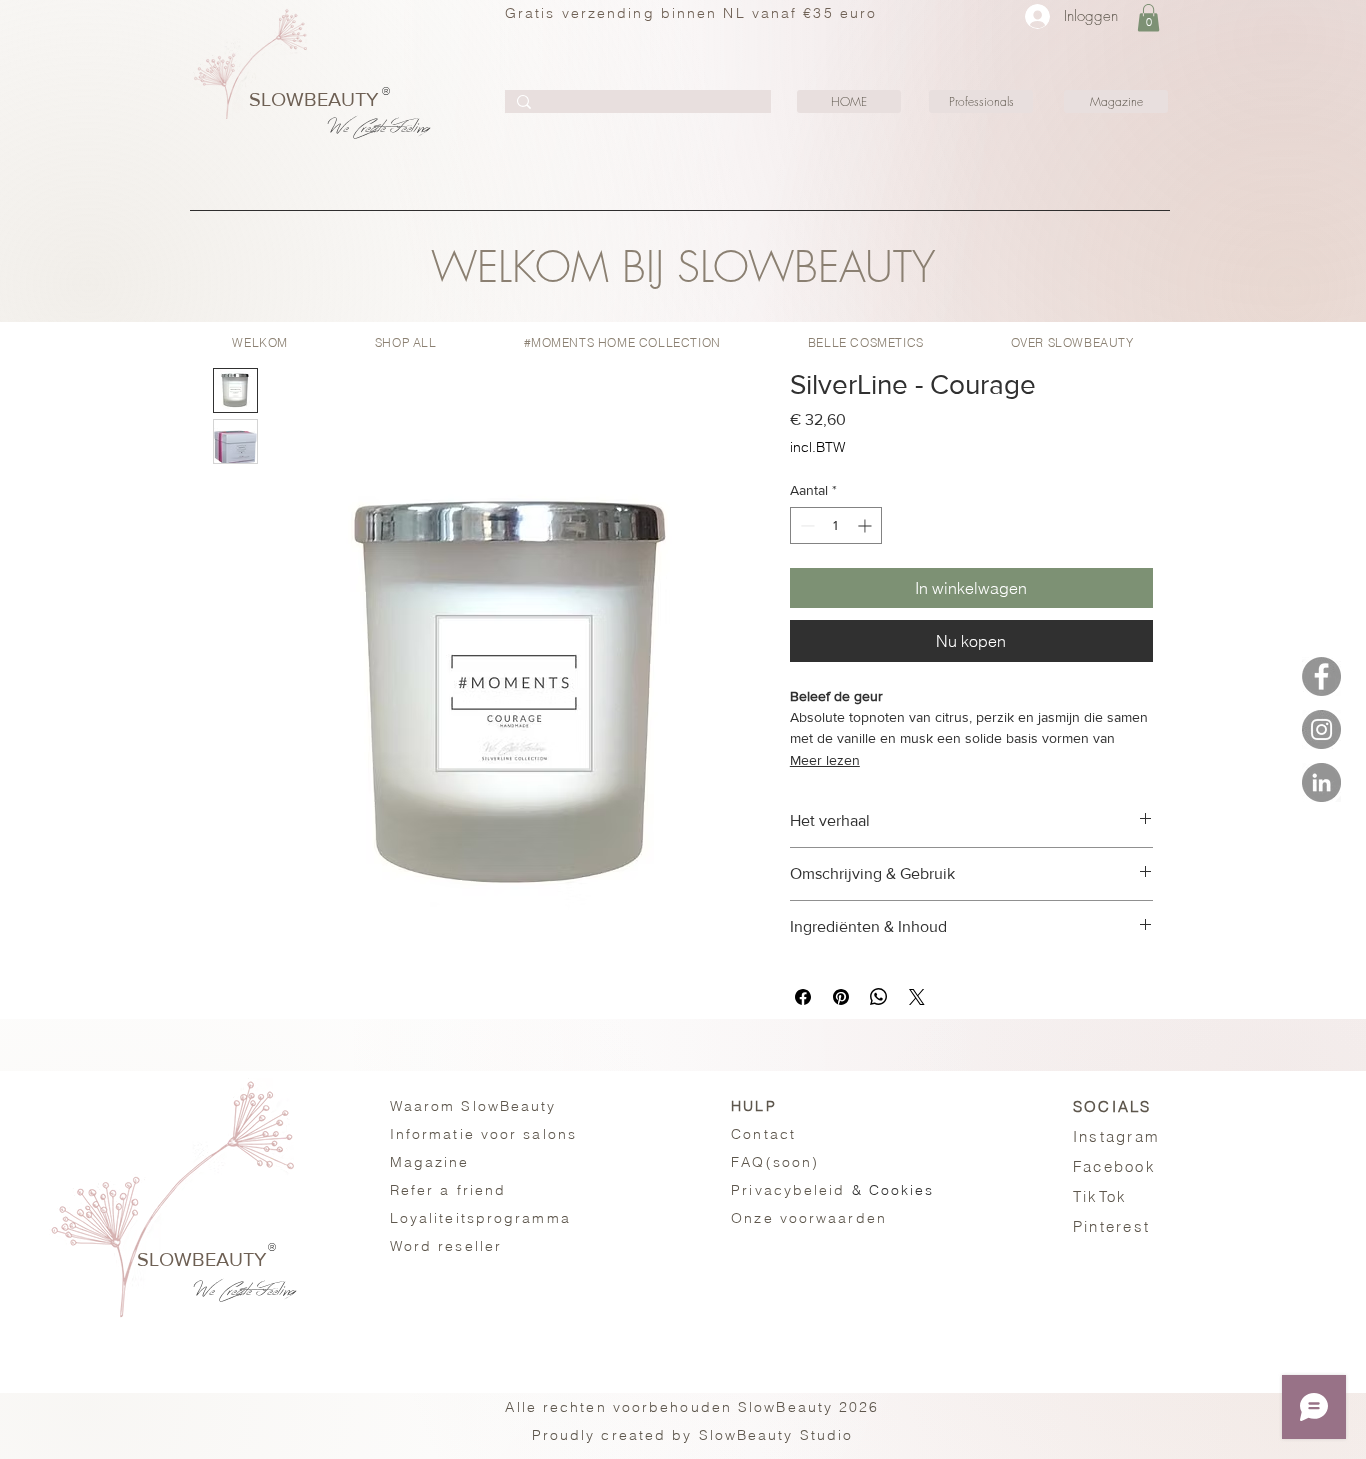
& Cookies (832, 1190)
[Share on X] (917, 997)
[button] (1148, 17)
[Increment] (866, 525)
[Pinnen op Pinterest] (841, 997)
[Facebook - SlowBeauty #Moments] (1321, 676)
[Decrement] (805, 525)
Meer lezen (825, 760)
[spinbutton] (836, 525)
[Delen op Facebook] (803, 997)
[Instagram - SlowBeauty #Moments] (1321, 729)
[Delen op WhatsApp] (879, 997)
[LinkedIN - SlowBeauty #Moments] (1321, 782)
